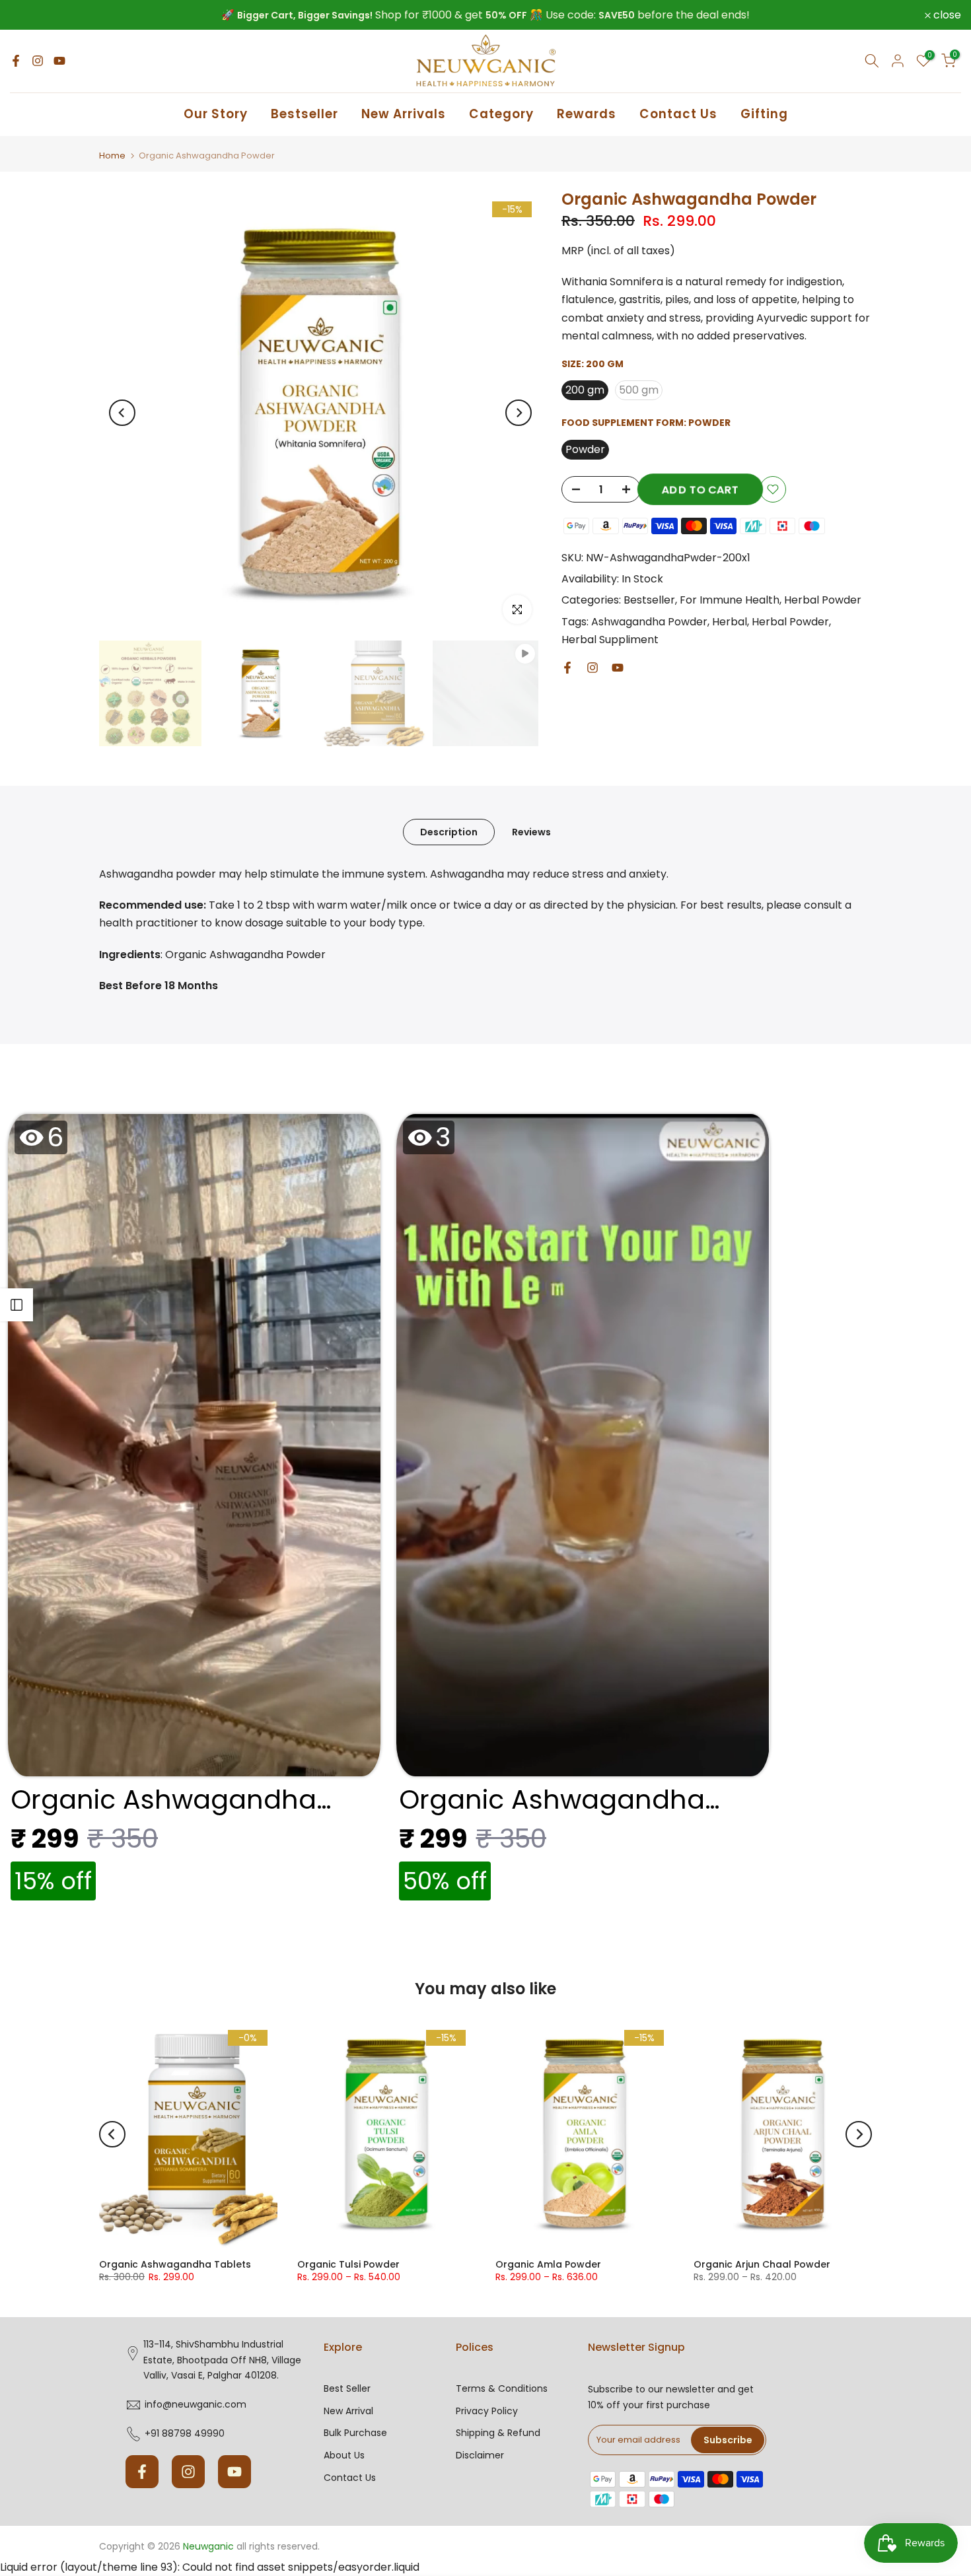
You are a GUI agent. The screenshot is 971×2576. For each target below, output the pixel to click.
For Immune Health (730, 600)
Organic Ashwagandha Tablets (175, 2264)
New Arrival (348, 2411)
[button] (194, 1511)
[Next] (519, 413)
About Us (344, 2455)
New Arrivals (404, 114)
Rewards (587, 114)
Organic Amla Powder (548, 2264)
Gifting (764, 114)
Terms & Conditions (502, 2389)
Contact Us (678, 114)
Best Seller (347, 2389)
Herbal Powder (823, 600)
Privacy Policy (487, 2411)
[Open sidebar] (17, 1305)
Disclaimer (480, 2455)
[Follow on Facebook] (16, 61)
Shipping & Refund (498, 2433)
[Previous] (122, 413)
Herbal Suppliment (610, 640)
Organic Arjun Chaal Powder (762, 2264)
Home (112, 156)
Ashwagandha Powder (649, 622)
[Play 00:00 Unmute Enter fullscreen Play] (320, 413)
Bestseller (305, 114)
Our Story (216, 114)
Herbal (730, 622)
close (31, 15)
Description (449, 832)
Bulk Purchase (355, 2433)
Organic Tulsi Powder (348, 2264)
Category (501, 114)
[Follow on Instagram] (38, 61)
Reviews (531, 832)
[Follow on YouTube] (59, 61)
